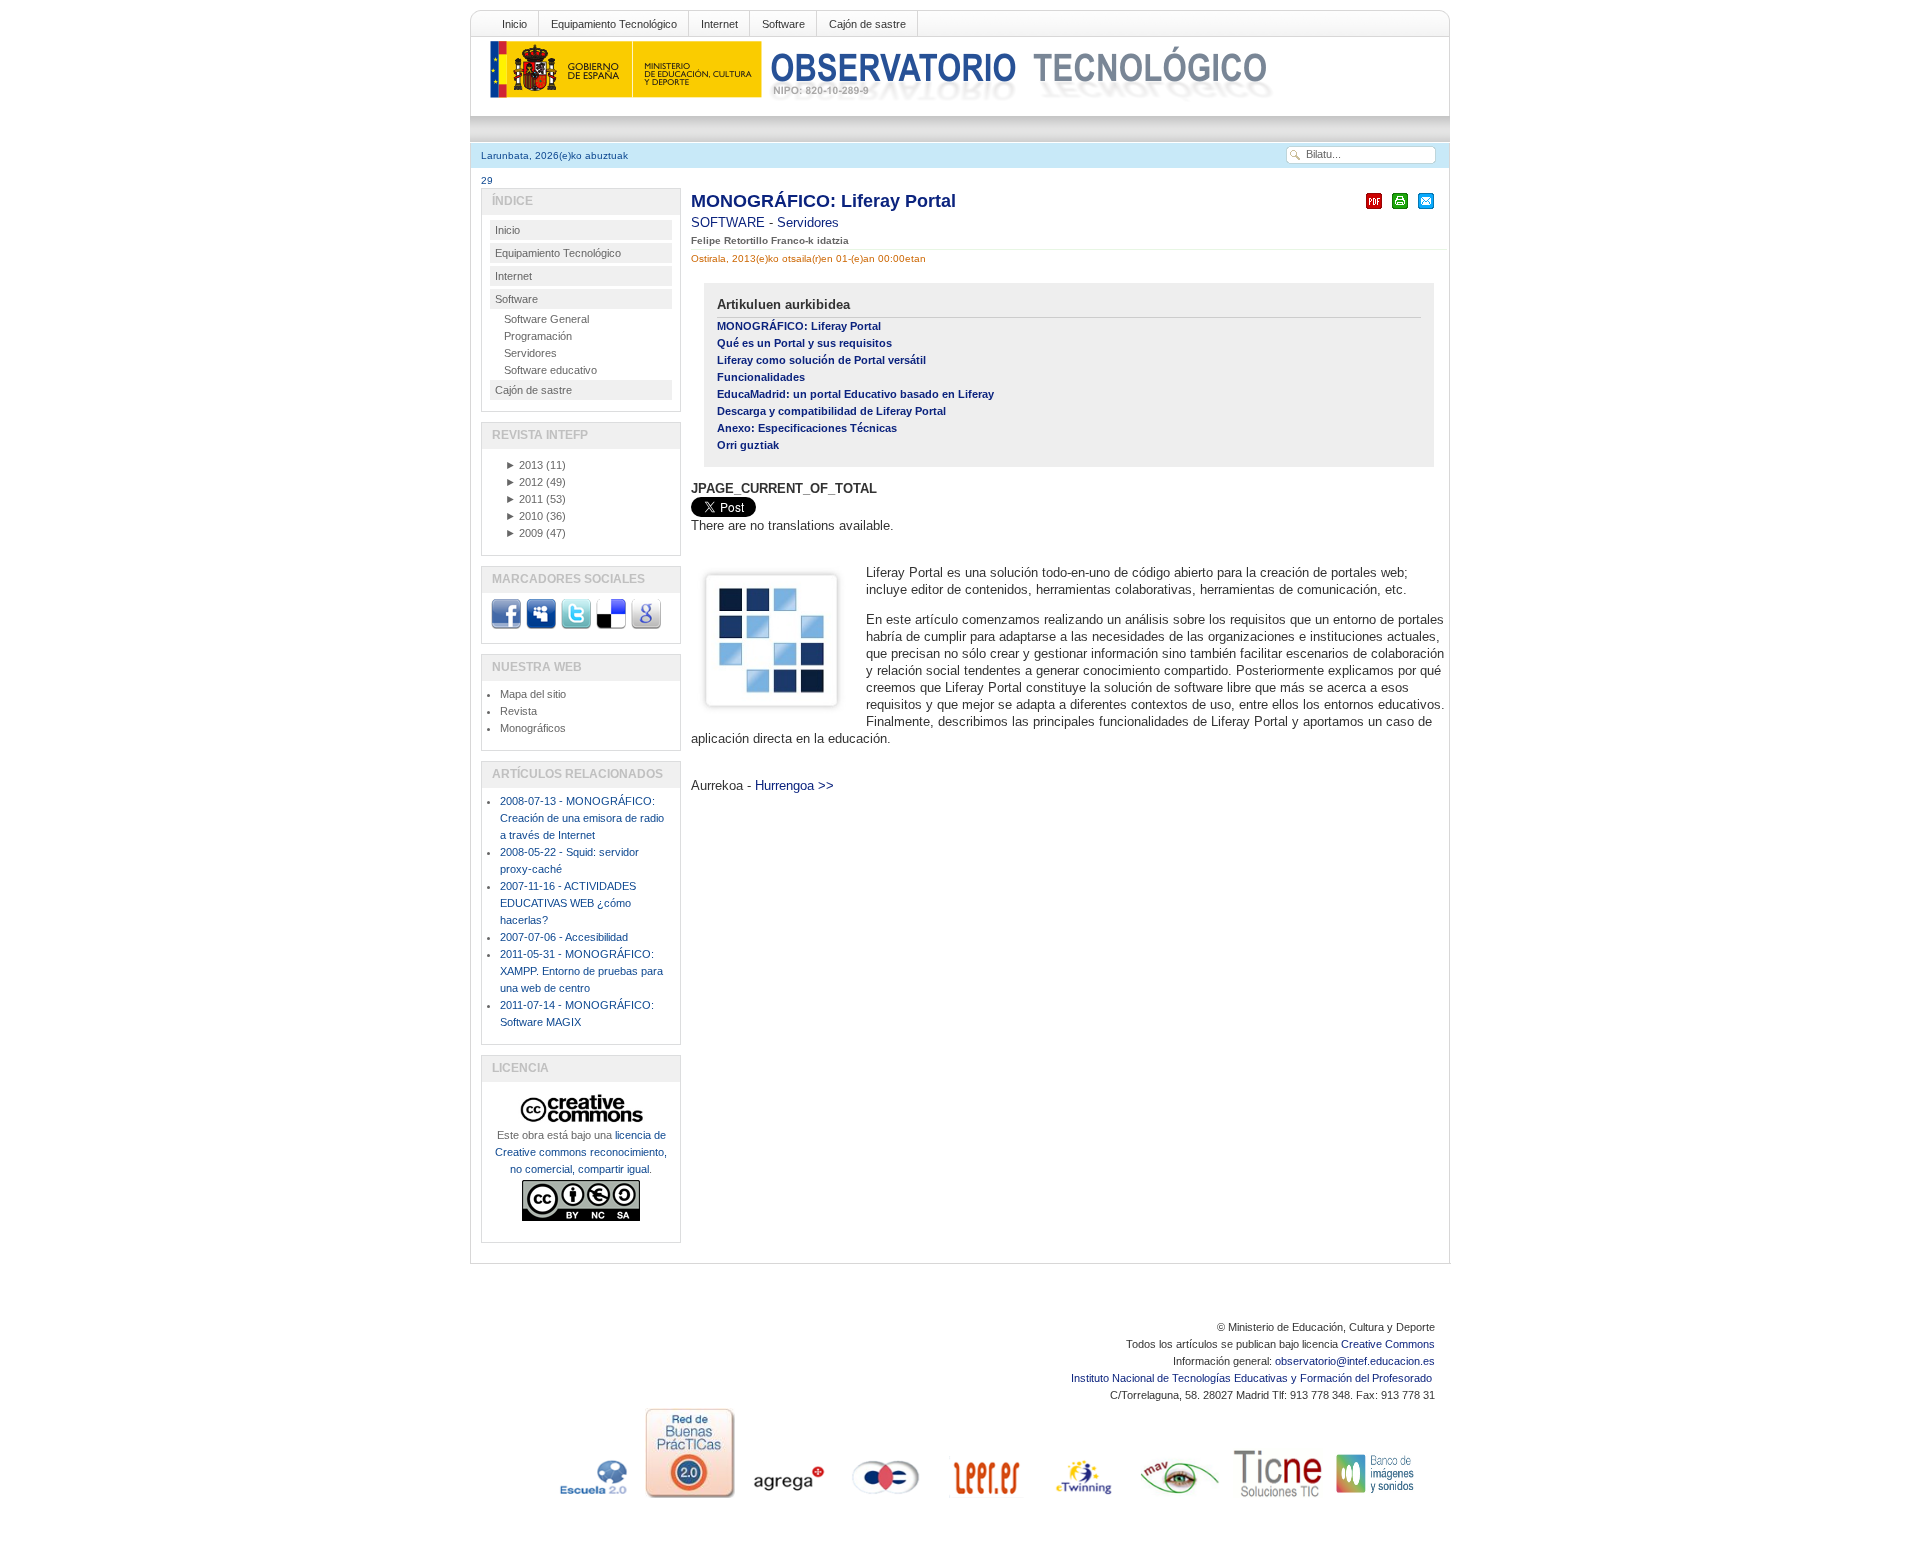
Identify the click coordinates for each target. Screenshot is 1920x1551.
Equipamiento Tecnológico (614, 24)
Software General (546, 319)
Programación (538, 336)
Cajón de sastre (867, 24)
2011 (524, 499)
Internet (719, 24)
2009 (524, 533)
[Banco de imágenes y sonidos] (1376, 1498)
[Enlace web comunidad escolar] (886, 1498)
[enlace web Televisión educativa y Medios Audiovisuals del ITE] (1180, 1498)
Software (783, 24)
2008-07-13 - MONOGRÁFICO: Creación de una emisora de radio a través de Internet (582, 818)
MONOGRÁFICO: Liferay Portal (823, 201)
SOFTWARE (730, 222)
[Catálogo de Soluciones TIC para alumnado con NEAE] (1278, 1498)
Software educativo (550, 370)
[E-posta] (1426, 209)
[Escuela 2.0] (592, 1498)
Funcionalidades (761, 377)
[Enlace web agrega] (788, 1498)
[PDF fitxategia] (1374, 209)
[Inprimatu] (1400, 209)
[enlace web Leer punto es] (984, 1498)
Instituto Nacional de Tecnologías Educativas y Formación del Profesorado (1253, 1378)
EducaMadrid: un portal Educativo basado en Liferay (855, 394)
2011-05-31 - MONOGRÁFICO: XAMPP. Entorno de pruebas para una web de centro (581, 971)
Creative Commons (1388, 1344)
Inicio (514, 24)
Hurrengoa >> (794, 785)
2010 (524, 516)
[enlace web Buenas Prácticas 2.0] (690, 1498)
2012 (524, 482)
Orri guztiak (748, 445)
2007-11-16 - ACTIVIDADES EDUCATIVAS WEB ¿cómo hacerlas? (568, 903)
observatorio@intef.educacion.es (1355, 1361)
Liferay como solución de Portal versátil (821, 360)
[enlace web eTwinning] (1082, 1498)
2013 (524, 465)
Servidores (808, 222)
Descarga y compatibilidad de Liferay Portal (831, 411)
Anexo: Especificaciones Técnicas (807, 428)
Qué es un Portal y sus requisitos (804, 343)
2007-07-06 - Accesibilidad (564, 937)
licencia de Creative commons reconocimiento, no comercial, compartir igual (581, 1152)
